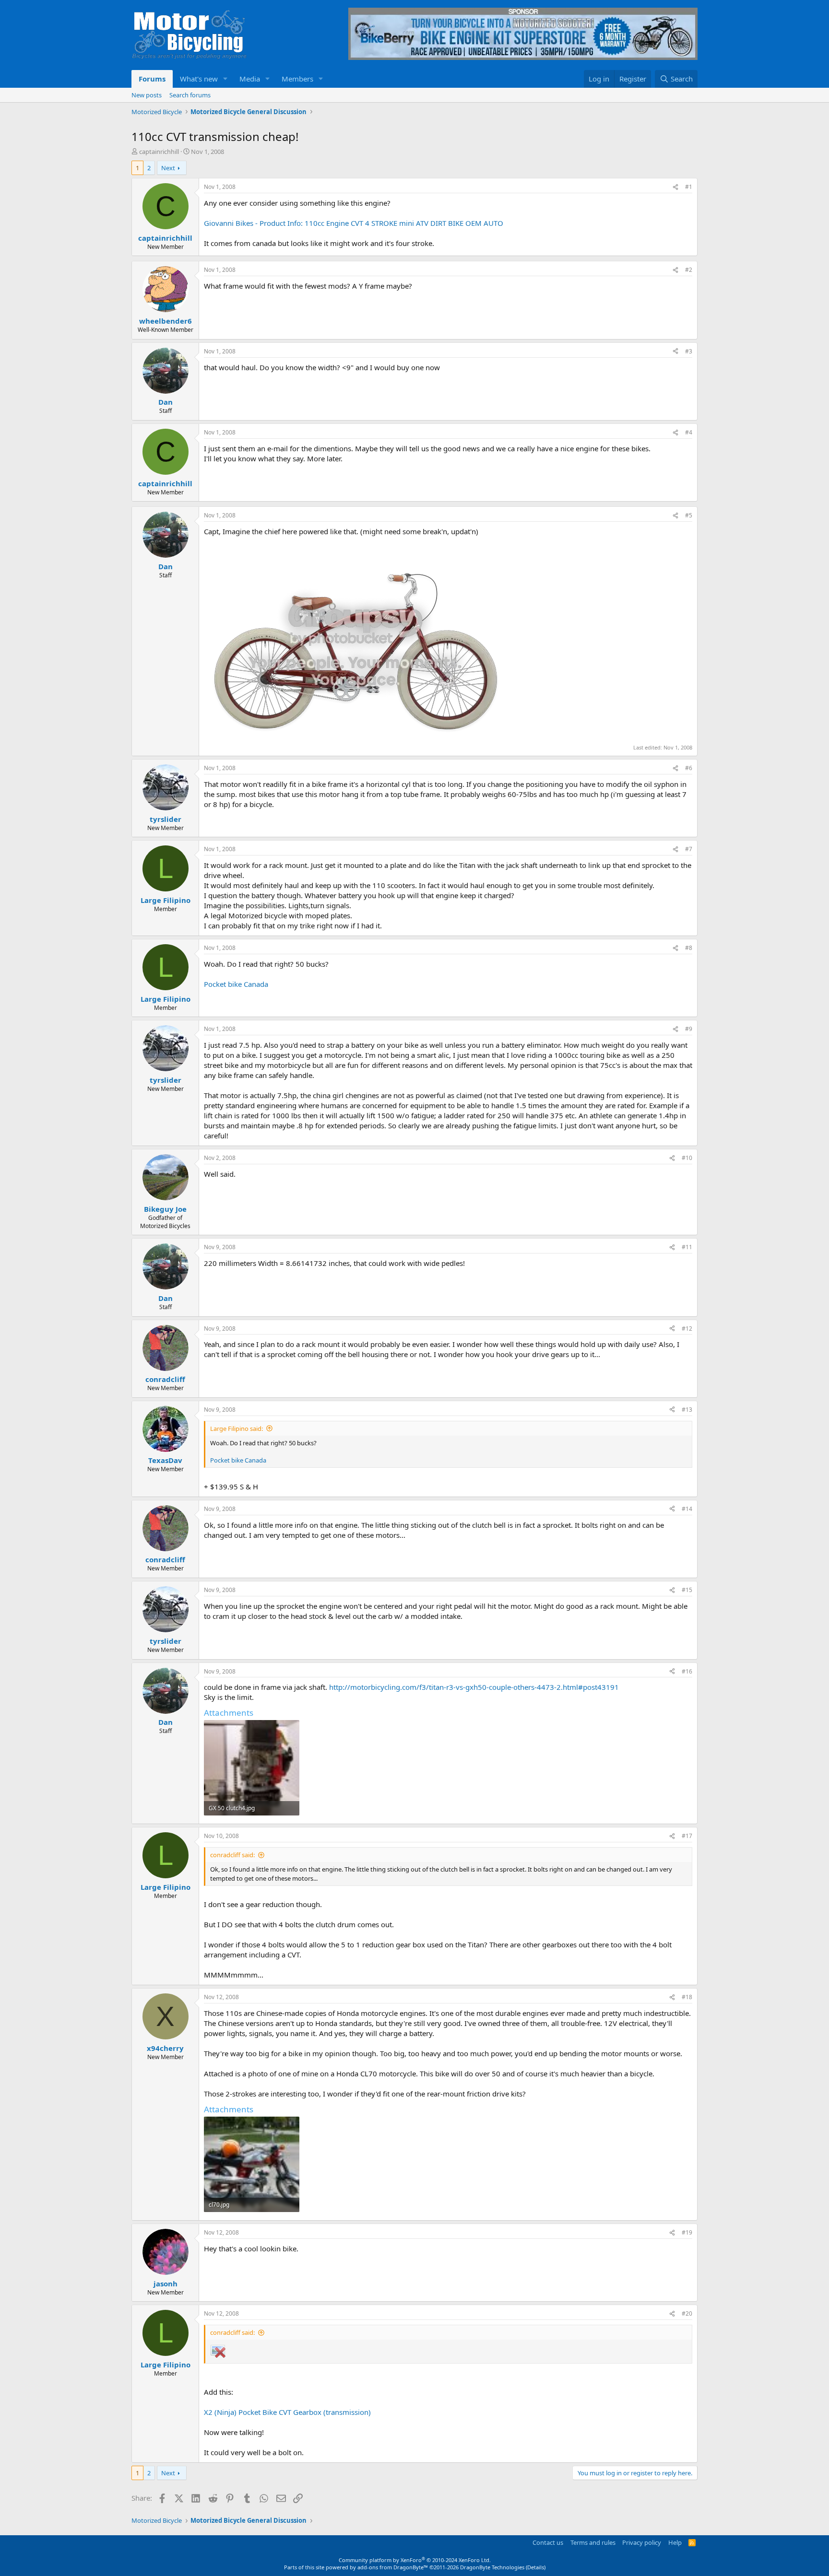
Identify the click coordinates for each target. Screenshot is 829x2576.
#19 (687, 2232)
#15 (687, 1590)
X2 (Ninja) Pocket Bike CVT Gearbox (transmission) (287, 2412)
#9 (689, 1029)
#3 (689, 351)
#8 (689, 948)
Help (675, 2542)
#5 (689, 515)
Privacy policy (642, 2542)
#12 (687, 1329)
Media (250, 79)
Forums (152, 79)
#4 (689, 432)
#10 (687, 1158)
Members (297, 79)
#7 (689, 849)
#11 (687, 1247)
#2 (689, 270)
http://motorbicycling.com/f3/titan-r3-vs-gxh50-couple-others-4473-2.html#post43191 (474, 1687)
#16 (687, 1671)
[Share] (675, 187)
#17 (687, 1836)
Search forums (190, 95)
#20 (687, 2313)
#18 (687, 1997)
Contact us (548, 2542)
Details (536, 2567)
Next (168, 168)
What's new (199, 79)
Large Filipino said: (237, 1429)
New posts (147, 95)
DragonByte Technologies (492, 2567)
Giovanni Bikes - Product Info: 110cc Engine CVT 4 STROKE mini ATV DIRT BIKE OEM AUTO (354, 223)
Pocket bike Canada (236, 984)
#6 (689, 768)
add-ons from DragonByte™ (393, 2567)
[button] (225, 79)
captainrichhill (159, 152)
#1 (689, 187)
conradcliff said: (232, 1855)
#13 (687, 1410)
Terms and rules (593, 2542)
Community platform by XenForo (415, 2560)
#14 (687, 1509)
